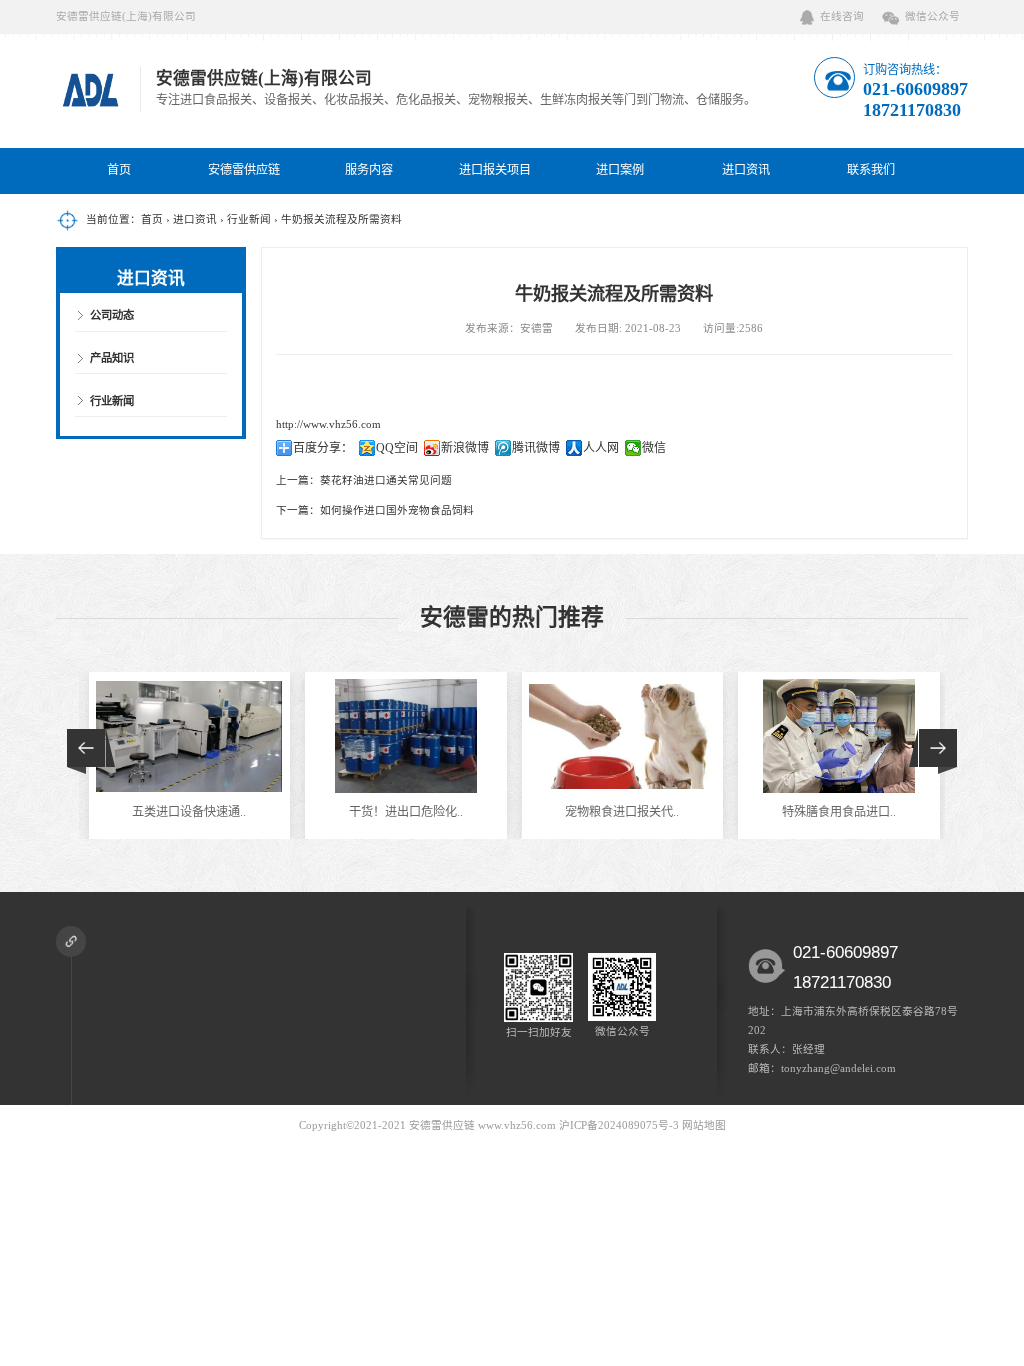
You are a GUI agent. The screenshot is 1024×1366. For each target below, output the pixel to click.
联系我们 (871, 170)
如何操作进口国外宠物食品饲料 (397, 510)
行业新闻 (249, 219)
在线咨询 (842, 16)
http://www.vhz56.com (328, 424)
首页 (119, 170)
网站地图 (704, 1125)
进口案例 (620, 170)
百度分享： (323, 448)
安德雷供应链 (244, 170)
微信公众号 (932, 16)
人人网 (601, 448)
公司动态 (112, 315)
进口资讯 (746, 170)
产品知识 (112, 358)
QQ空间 (397, 448)
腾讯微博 (536, 448)
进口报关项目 (495, 170)
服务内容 (369, 170)
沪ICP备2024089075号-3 (619, 1125)
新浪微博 (465, 448)
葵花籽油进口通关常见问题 (386, 480)
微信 (654, 448)
